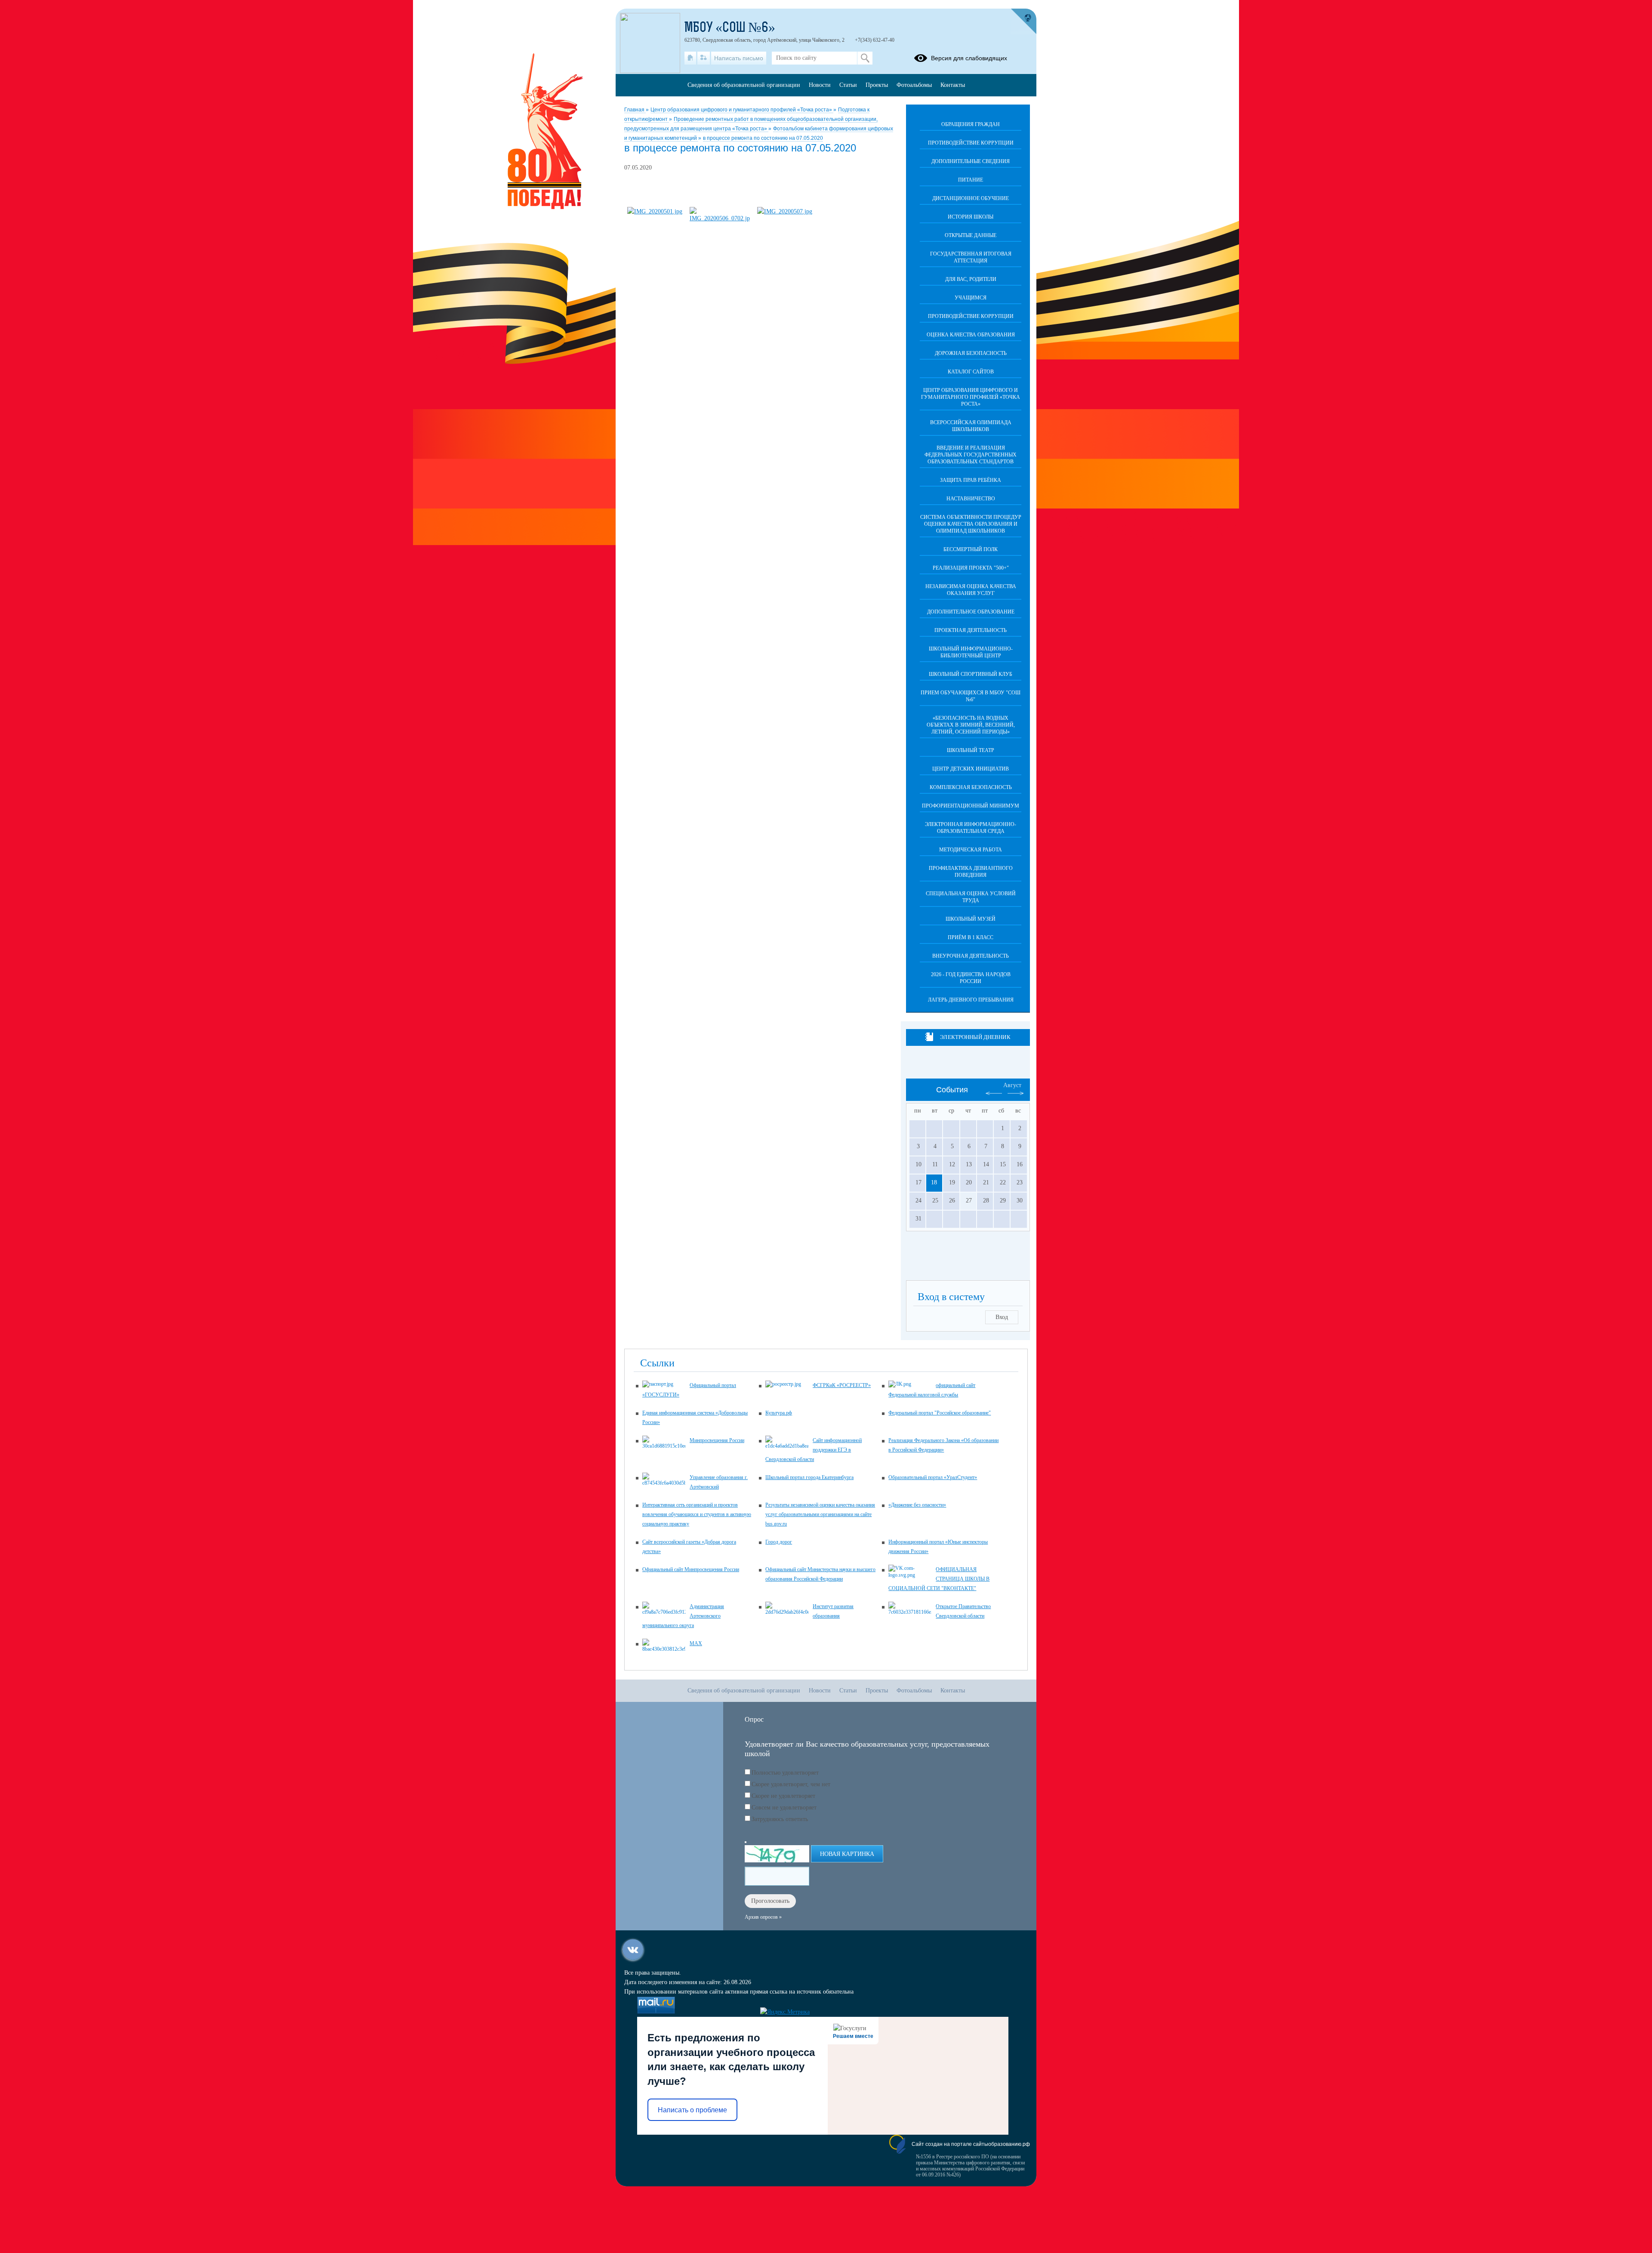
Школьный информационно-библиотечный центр (971, 652)
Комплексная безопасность (971, 787)
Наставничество (971, 499)
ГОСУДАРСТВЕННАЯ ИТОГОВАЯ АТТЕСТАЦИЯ (971, 257)
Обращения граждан (971, 124)
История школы (971, 217)
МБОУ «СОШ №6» (730, 28)
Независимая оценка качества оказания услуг (971, 590)
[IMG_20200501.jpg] (655, 211)
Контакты (953, 85)
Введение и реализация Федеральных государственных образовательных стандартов (971, 455)
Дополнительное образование (971, 612)
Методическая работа (971, 850)
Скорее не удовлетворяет (783, 1796)
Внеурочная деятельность (971, 956)
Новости (820, 85)
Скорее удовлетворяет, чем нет (791, 1784)
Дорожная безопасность (971, 353)
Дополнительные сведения (971, 161)
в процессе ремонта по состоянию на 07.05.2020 (763, 138)
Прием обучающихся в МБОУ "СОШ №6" (971, 696)
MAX (696, 1643)
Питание (971, 180)
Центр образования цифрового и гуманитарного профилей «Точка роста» (742, 110)
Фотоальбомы (914, 85)
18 (934, 1182)
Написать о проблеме (692, 2110)
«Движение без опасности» (917, 1505)
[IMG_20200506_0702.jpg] (720, 218)
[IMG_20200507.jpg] (785, 211)
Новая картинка (847, 1854)
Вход (1002, 1317)
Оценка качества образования (971, 335)
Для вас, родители (971, 279)
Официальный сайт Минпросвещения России (691, 1569)
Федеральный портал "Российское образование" (940, 1413)
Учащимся (971, 298)
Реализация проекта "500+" (971, 568)
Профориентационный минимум (971, 806)
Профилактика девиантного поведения (971, 872)
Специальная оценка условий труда (971, 897)
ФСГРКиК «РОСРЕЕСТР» (842, 1385)
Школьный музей (971, 919)
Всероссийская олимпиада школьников (971, 426)
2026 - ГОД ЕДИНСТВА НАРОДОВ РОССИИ (971, 978)
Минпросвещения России (717, 1440)
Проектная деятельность (971, 630)
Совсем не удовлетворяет (784, 1808)
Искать (865, 58)
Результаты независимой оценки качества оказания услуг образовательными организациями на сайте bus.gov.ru (820, 1514)
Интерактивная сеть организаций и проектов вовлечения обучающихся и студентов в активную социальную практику (697, 1514)
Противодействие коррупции (971, 143)
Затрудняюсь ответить (780, 1819)
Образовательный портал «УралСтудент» (933, 1477)
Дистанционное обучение (971, 198)
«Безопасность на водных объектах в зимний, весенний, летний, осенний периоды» (971, 725)
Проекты (877, 85)
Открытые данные (971, 235)
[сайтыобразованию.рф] (1023, 22)
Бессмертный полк (971, 549)
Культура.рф (779, 1413)
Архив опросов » (763, 1917)
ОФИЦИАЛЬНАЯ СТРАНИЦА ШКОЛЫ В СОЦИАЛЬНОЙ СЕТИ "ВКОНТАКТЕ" (939, 1579)
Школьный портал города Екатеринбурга (809, 1477)
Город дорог (779, 1542)
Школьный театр (971, 750)
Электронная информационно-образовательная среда (971, 828)
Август (1012, 1085)
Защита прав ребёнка (971, 480)
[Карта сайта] (704, 58)
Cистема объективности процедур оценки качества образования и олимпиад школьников (971, 524)
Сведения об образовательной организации (744, 85)
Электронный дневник (975, 1037)
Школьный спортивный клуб (971, 674)
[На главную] (690, 58)
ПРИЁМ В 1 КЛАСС (971, 937)
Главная (635, 110)
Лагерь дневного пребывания (971, 1000)
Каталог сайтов (971, 372)
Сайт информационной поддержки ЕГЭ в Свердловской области (814, 1450)
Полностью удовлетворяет (785, 1773)
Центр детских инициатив (971, 769)
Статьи (848, 85)
